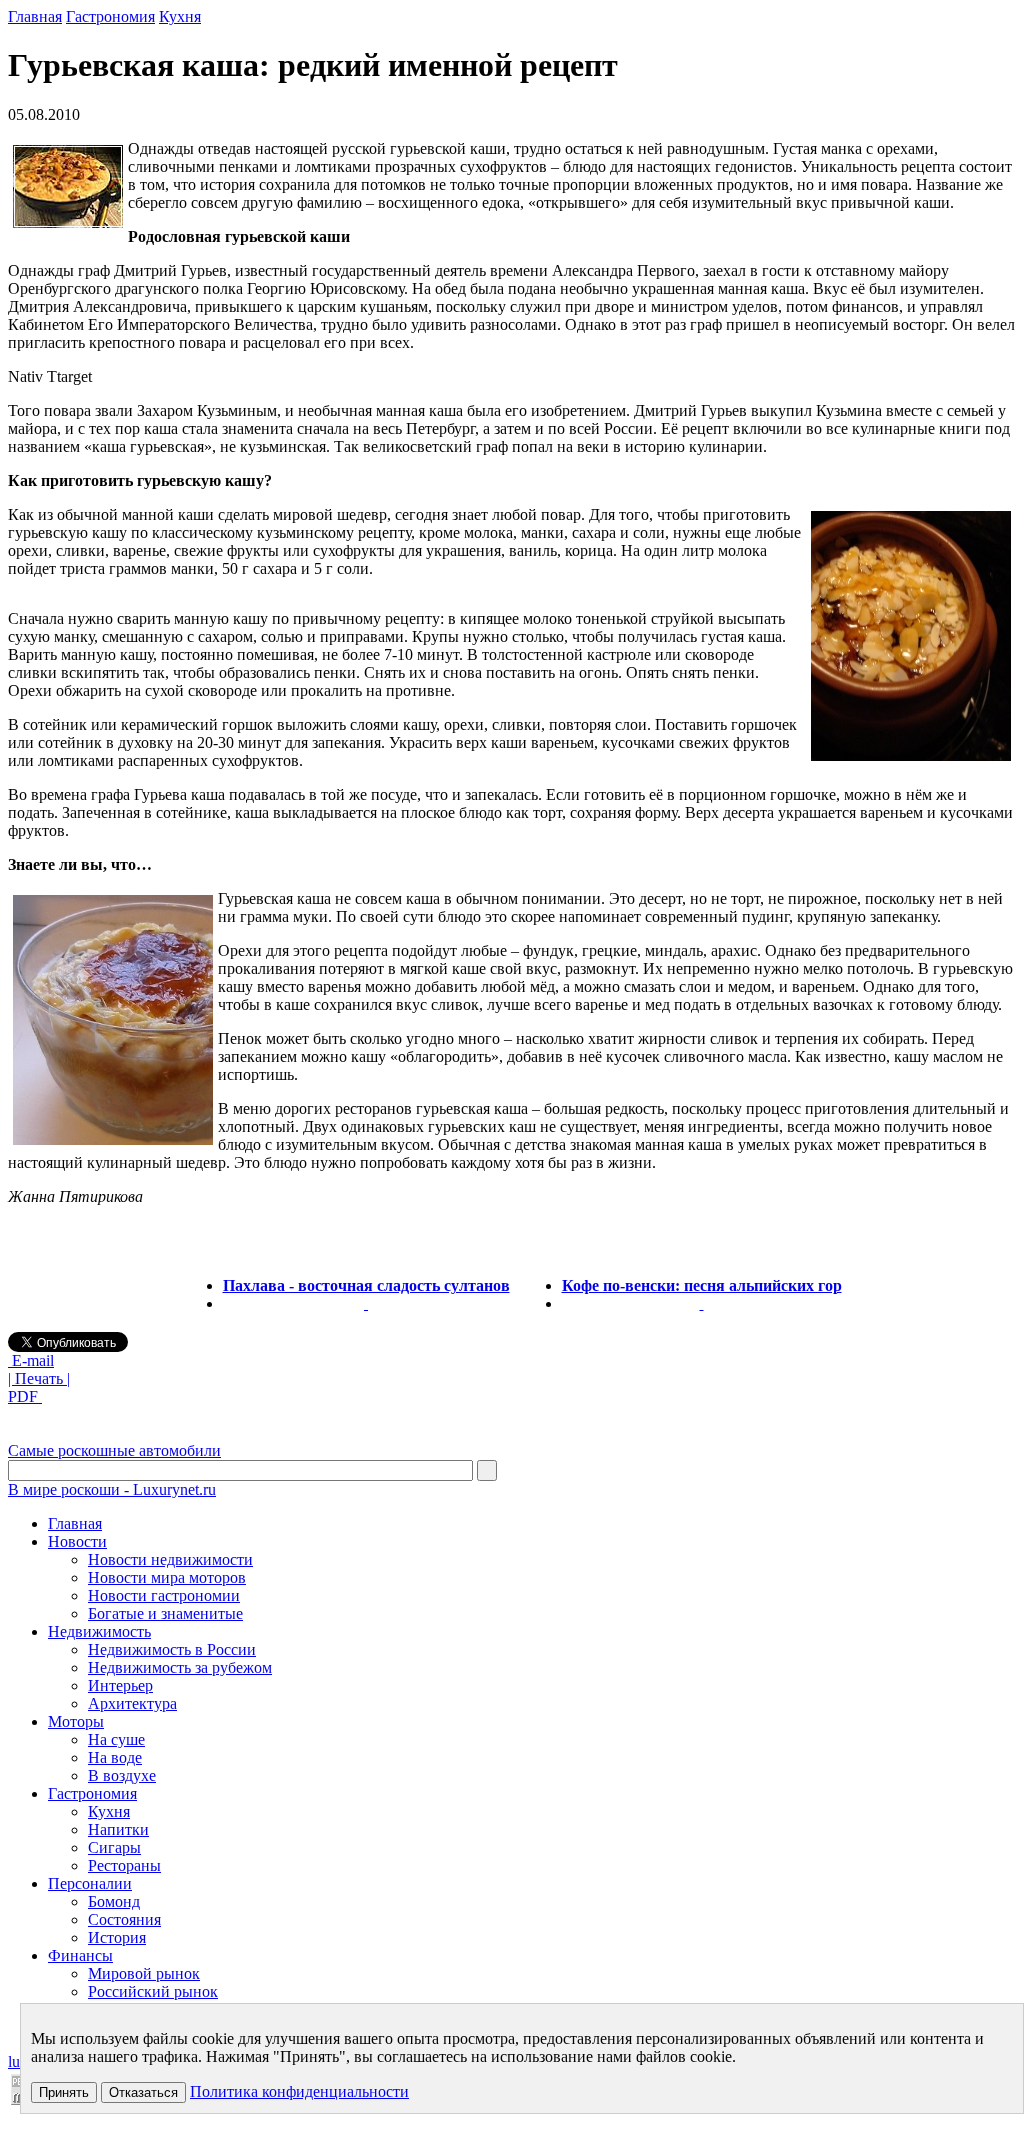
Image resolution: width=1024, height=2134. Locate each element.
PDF (25, 1396)
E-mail (31, 1360)
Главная (35, 16)
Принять (64, 2092)
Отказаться (143, 2092)
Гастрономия (110, 16)
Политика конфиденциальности (299, 2091)
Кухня (180, 16)
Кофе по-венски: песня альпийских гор (702, 1285)
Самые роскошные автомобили (114, 1450)
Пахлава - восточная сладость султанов (366, 1285)
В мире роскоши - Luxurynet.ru (112, 1489)
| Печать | (39, 1378)
